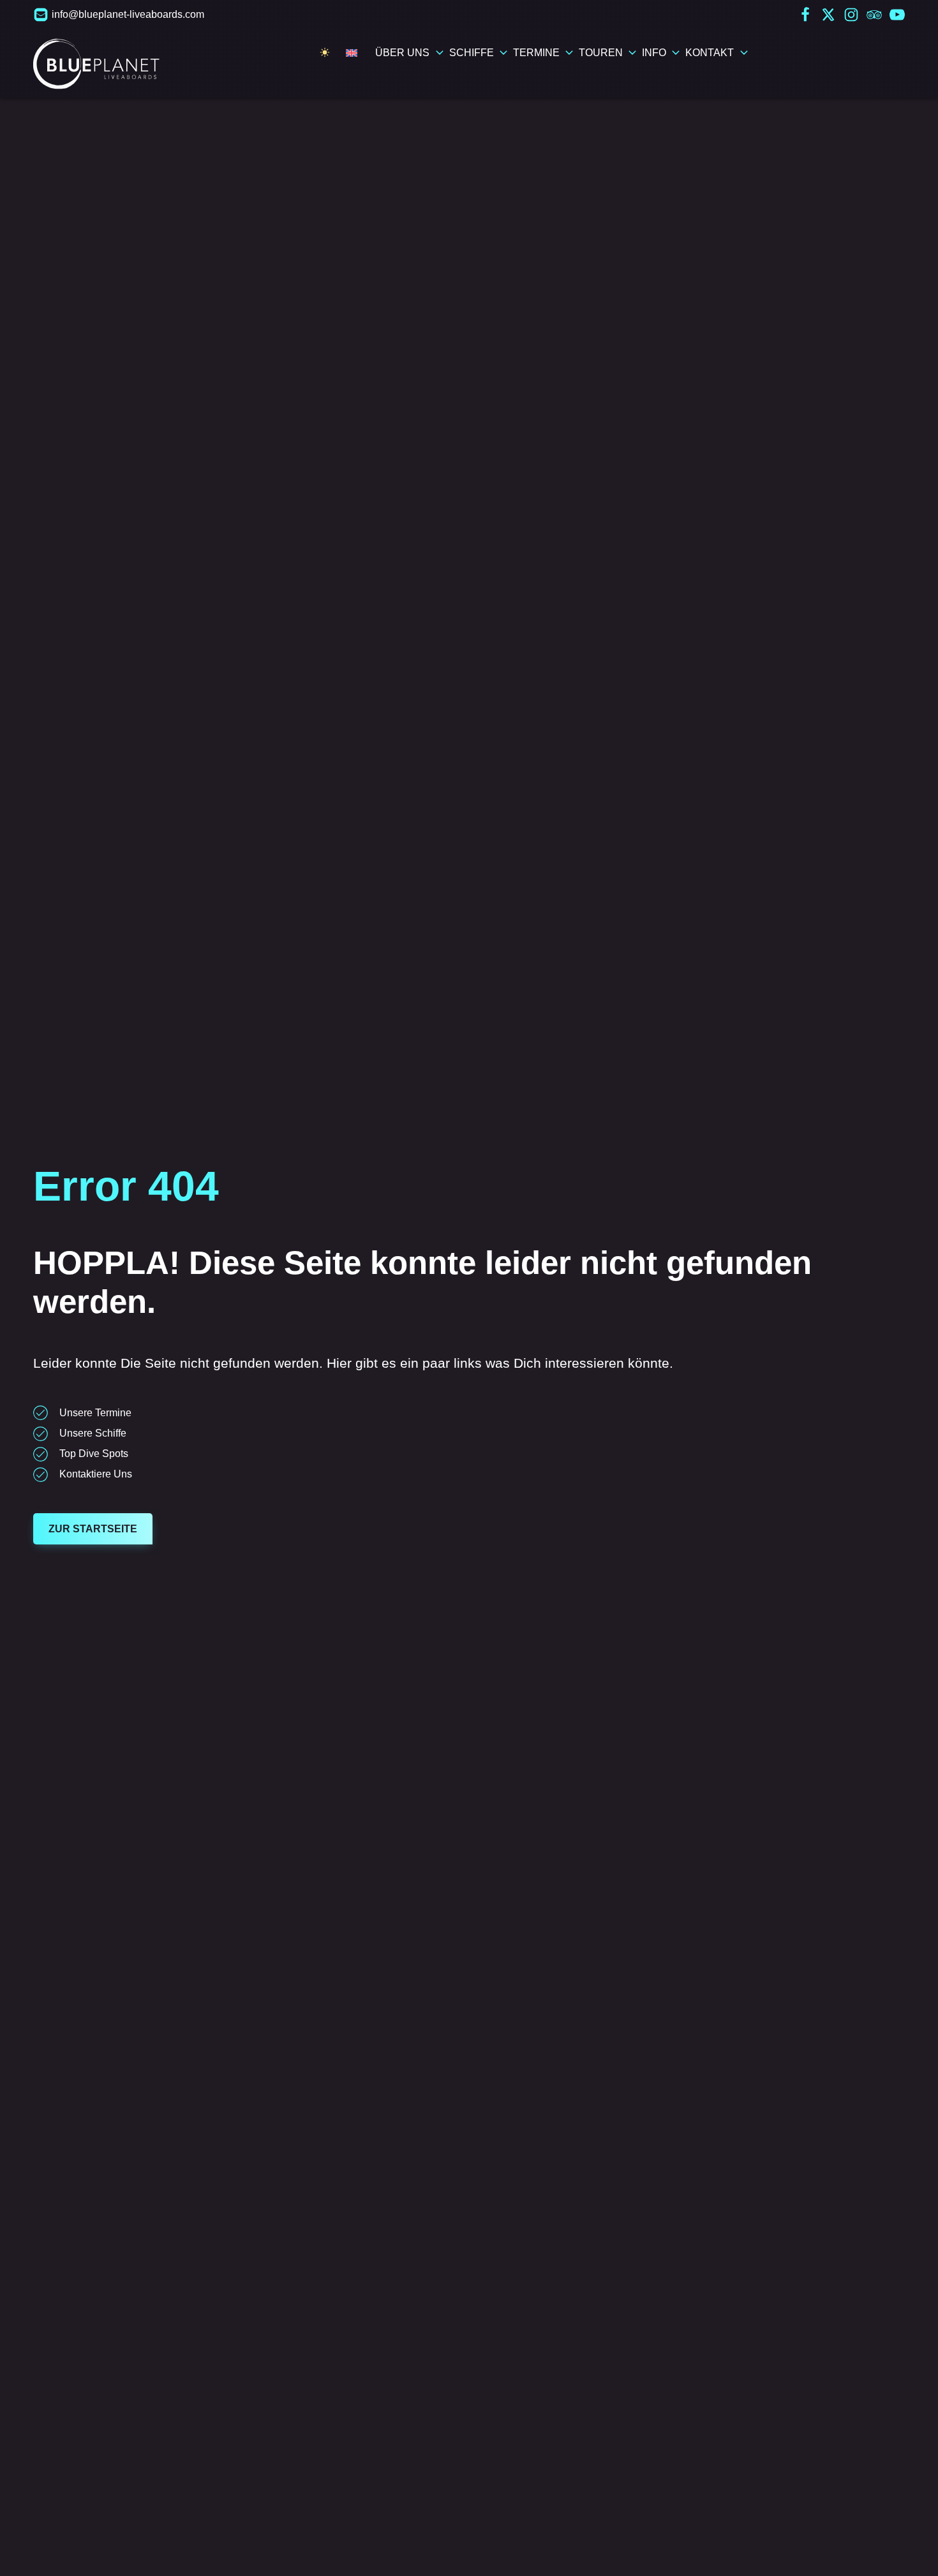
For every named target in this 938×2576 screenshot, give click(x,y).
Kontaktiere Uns (96, 1474)
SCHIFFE (472, 53)
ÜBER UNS (402, 53)
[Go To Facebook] (805, 15)
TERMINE (536, 53)
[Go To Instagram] (851, 15)
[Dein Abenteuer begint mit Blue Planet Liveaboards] (97, 53)
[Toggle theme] (325, 52)
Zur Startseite (93, 1529)
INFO (654, 53)
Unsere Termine (95, 1413)
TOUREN (601, 53)
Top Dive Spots (94, 1454)
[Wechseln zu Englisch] (352, 53)
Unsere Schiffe (93, 1433)
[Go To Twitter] (828, 15)
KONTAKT (710, 53)
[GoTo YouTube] (874, 15)
